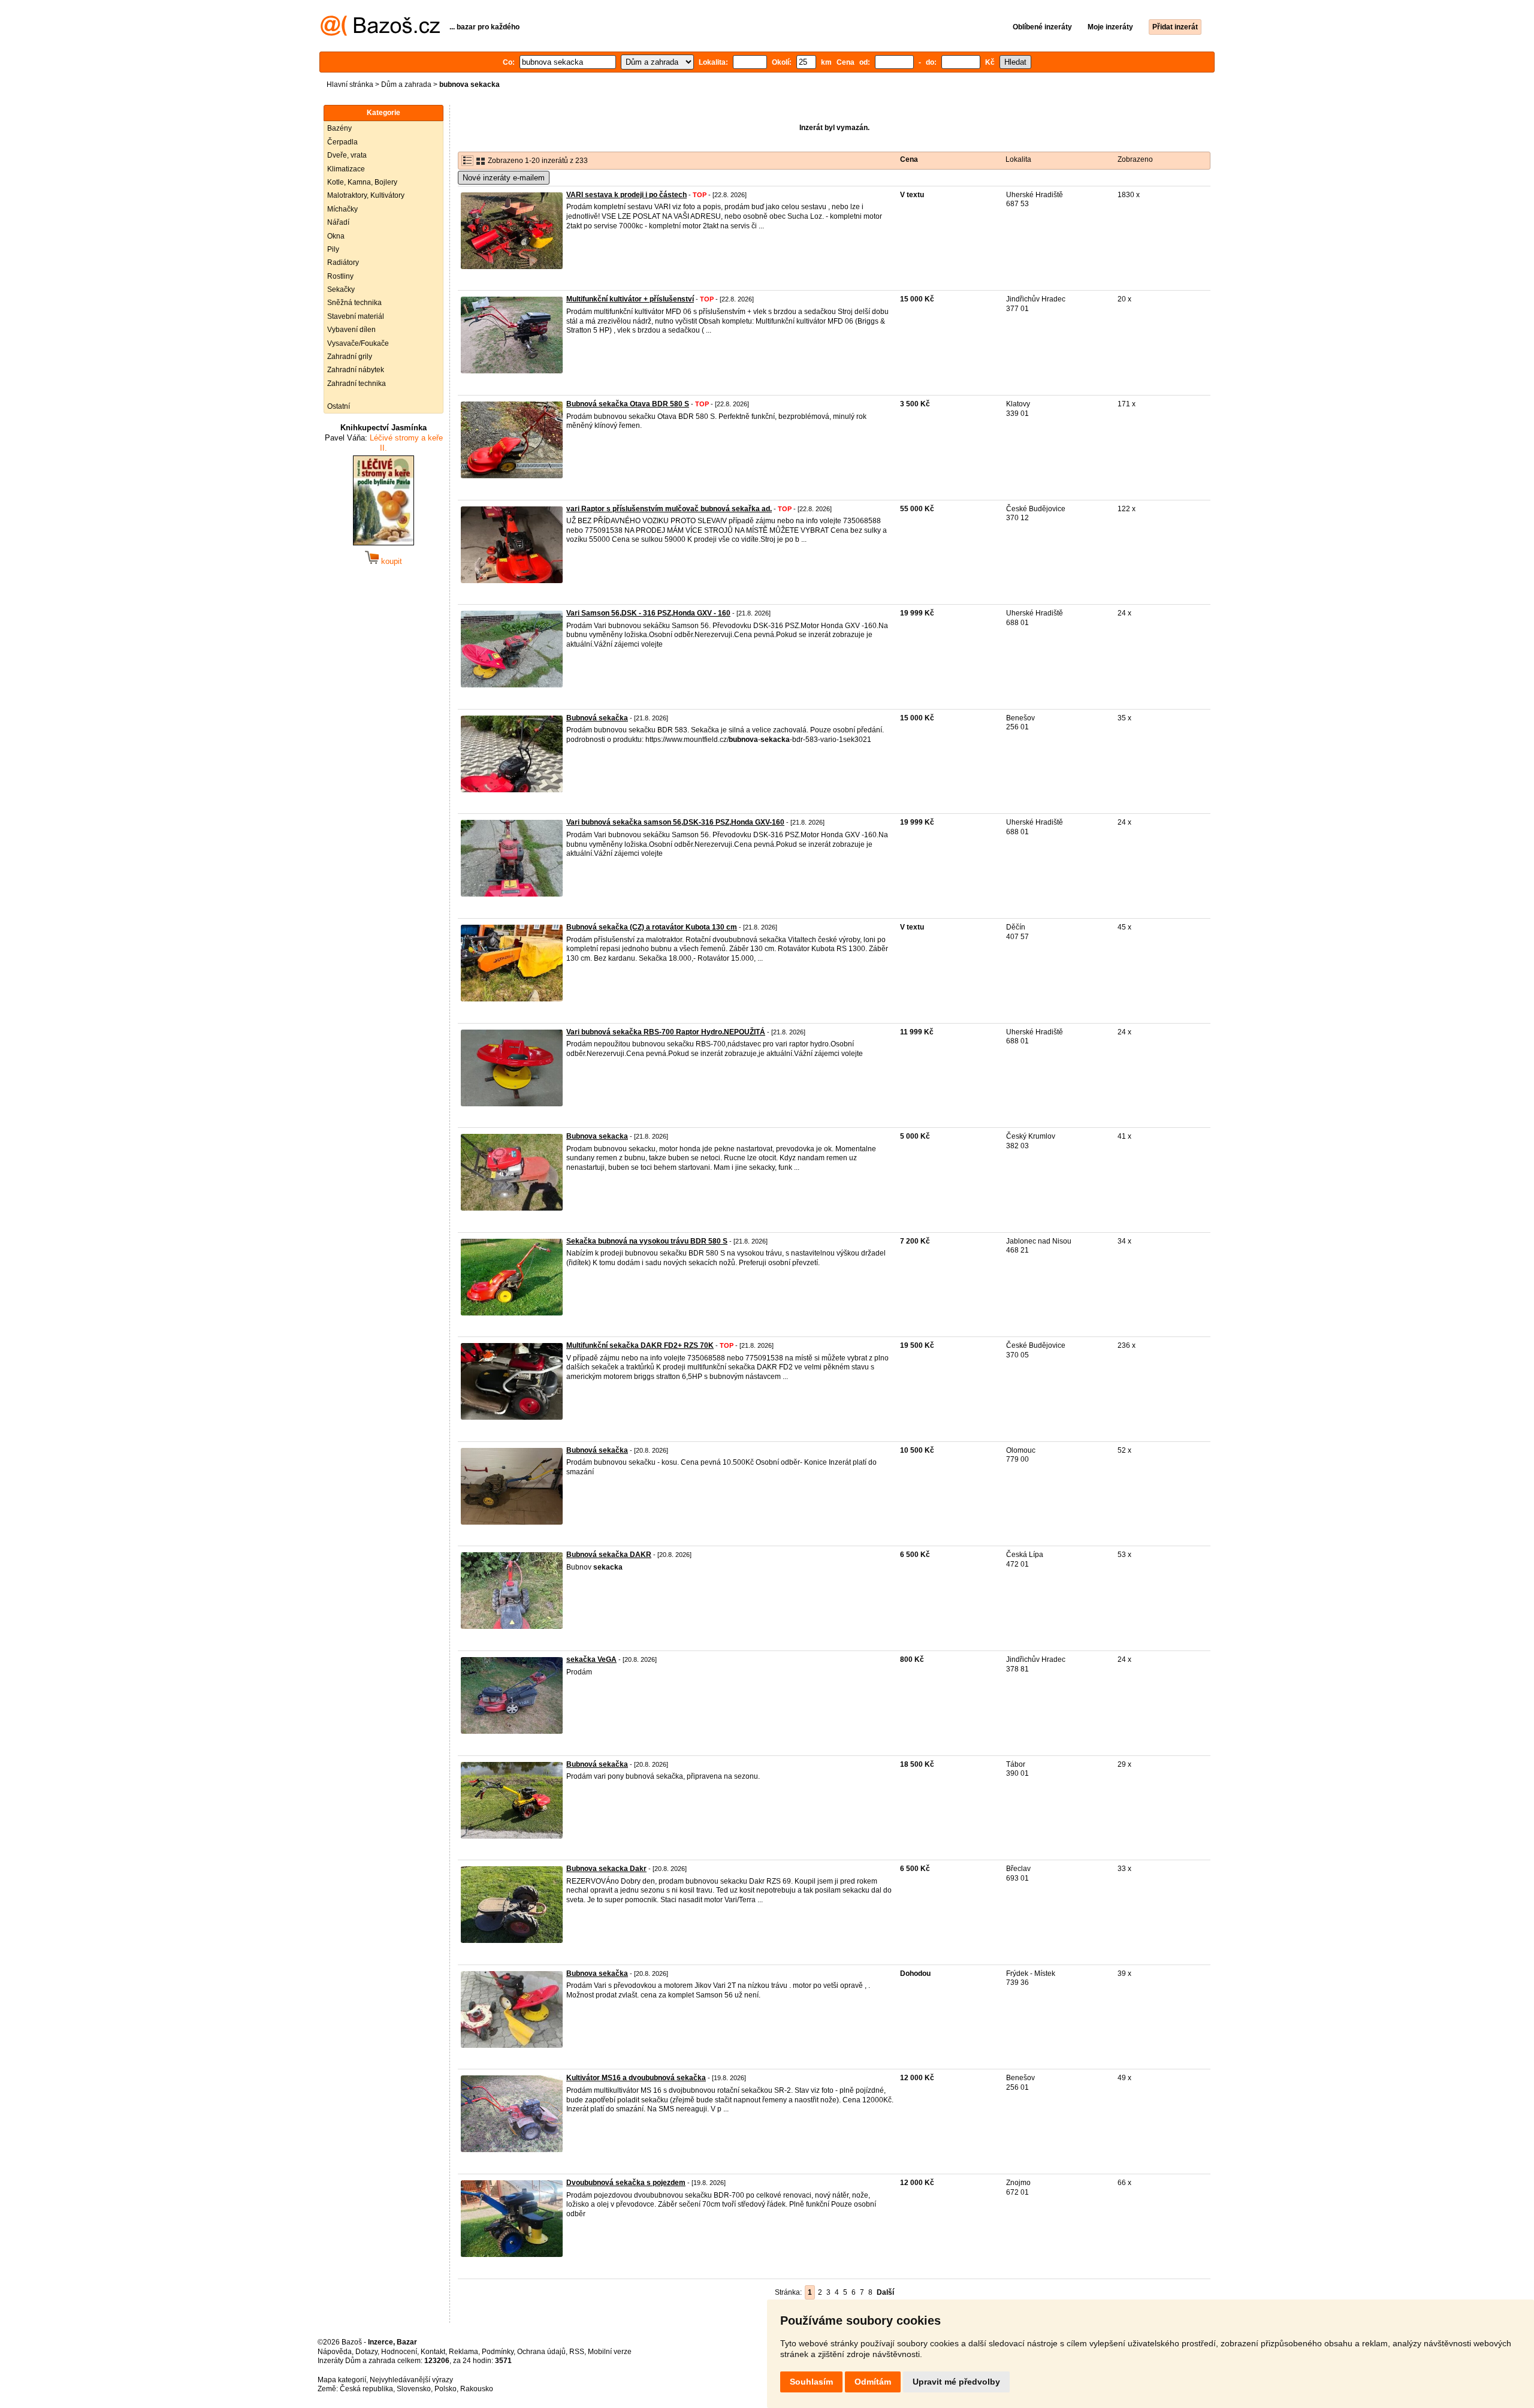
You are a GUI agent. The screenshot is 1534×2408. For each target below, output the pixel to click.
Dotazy (366, 2352)
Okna (336, 236)
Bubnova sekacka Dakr (606, 1869)
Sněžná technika (354, 303)
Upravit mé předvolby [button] (956, 2382)
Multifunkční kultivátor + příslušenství (630, 299)
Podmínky (498, 2352)
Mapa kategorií (342, 2380)
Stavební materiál (356, 316)
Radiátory (343, 262)
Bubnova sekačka (597, 1974)
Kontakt (433, 2352)
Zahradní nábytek (356, 370)
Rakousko (477, 2389)
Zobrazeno (1135, 159)
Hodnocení (399, 2352)
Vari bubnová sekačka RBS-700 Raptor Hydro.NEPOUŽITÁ (666, 1032)
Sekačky (341, 289)
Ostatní (339, 406)
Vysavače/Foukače (358, 343)
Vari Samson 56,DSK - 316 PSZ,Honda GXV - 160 (648, 613)
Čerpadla (342, 142)
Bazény (339, 128)
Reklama (463, 2352)
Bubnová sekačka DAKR (609, 1555)
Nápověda (335, 2352)
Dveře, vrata (347, 155)
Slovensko (414, 2389)
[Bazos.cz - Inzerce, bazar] (380, 34)
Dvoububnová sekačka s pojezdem (626, 2183)
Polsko (446, 2389)
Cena (909, 159)
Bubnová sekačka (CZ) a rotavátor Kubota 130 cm (652, 927)
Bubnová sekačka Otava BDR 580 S (628, 404)
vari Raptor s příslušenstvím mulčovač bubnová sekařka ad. (669, 509)
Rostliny (340, 276)
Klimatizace (346, 169)
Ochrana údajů (541, 2352)
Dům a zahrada (406, 85)
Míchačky (342, 209)
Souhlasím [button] (811, 2382)
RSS (577, 2352)
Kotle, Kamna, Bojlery (362, 182)
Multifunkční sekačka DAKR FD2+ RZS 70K (640, 1345)
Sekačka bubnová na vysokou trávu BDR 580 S (647, 1241)
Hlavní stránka (350, 85)
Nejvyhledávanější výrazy (411, 2380)
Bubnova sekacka (597, 1136)
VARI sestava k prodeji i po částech (626, 195)
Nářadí (338, 222)
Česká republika (366, 2389)
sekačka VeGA (591, 1659)
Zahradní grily (350, 357)
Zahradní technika (357, 384)
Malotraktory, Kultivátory (366, 195)
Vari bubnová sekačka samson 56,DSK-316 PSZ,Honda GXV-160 (675, 822)
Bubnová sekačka (597, 718)
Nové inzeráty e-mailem (504, 178)
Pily (333, 249)
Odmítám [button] (873, 2382)
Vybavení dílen (351, 330)
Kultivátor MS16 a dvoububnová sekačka (636, 2078)
